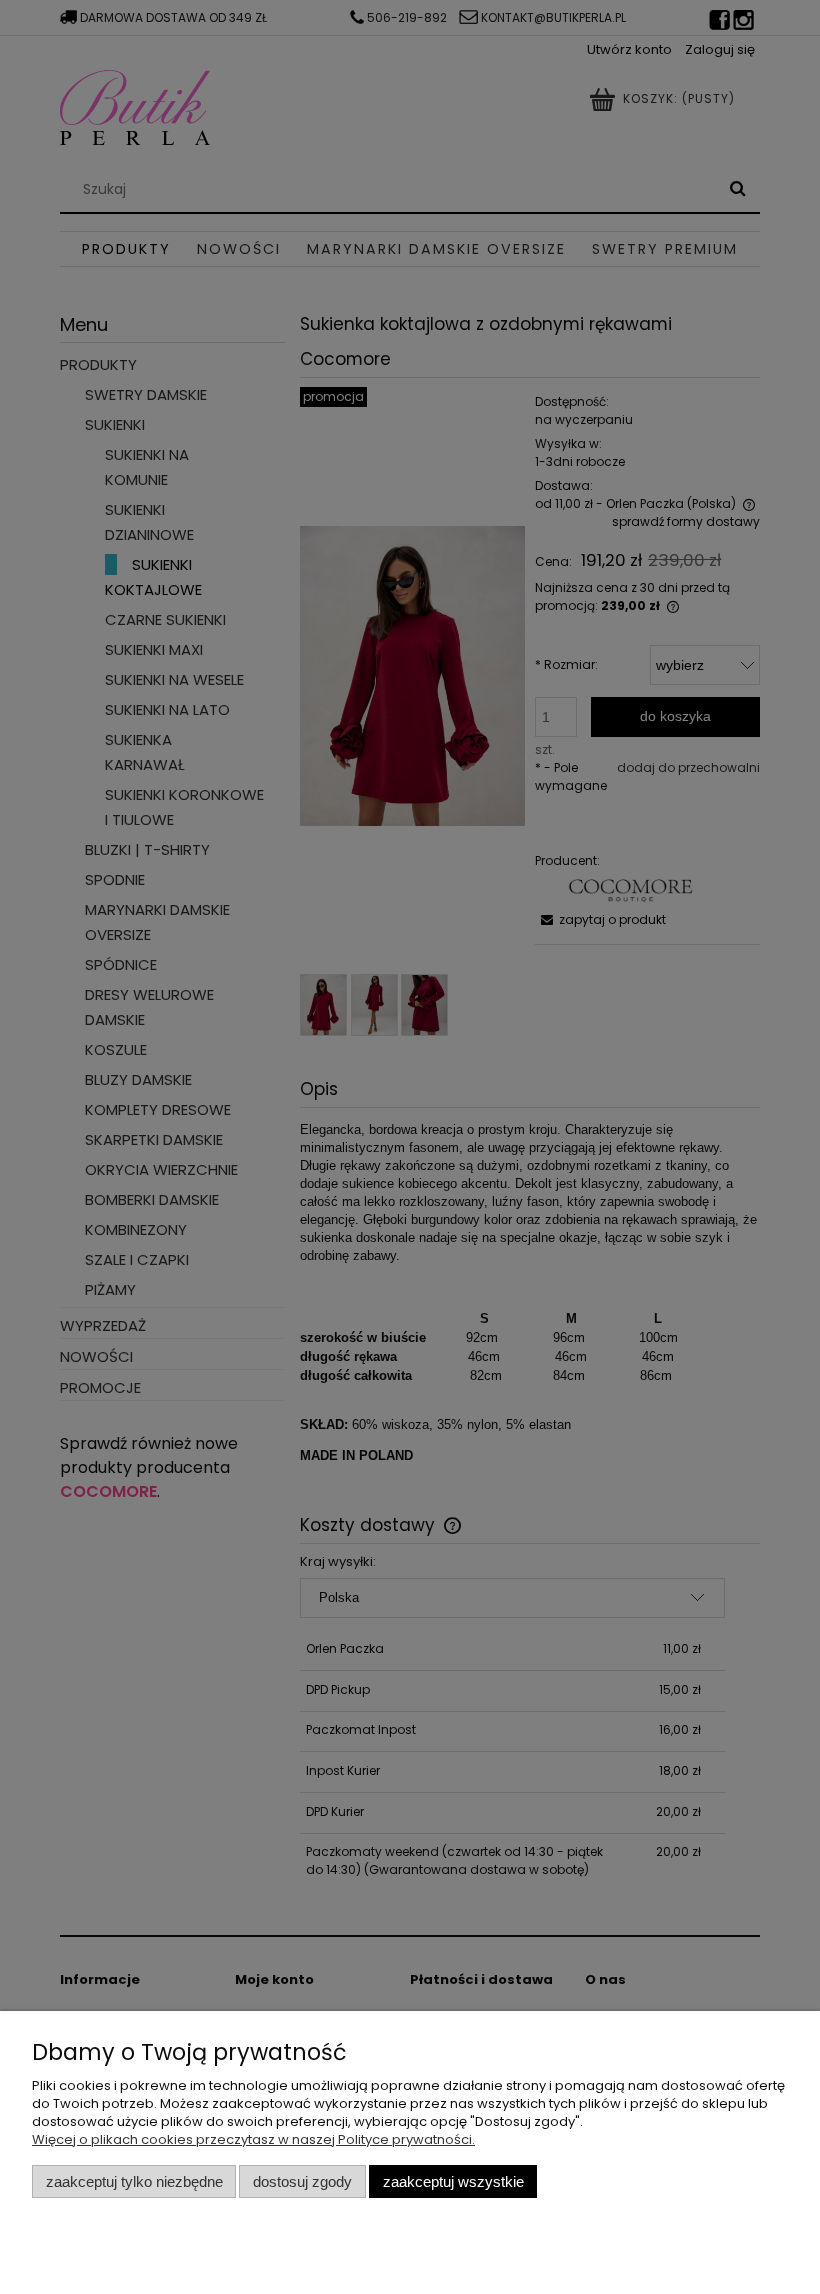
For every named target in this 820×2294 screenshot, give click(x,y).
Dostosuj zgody (302, 2181)
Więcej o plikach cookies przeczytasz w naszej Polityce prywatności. (253, 2139)
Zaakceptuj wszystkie (453, 2181)
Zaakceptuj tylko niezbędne (134, 2181)
